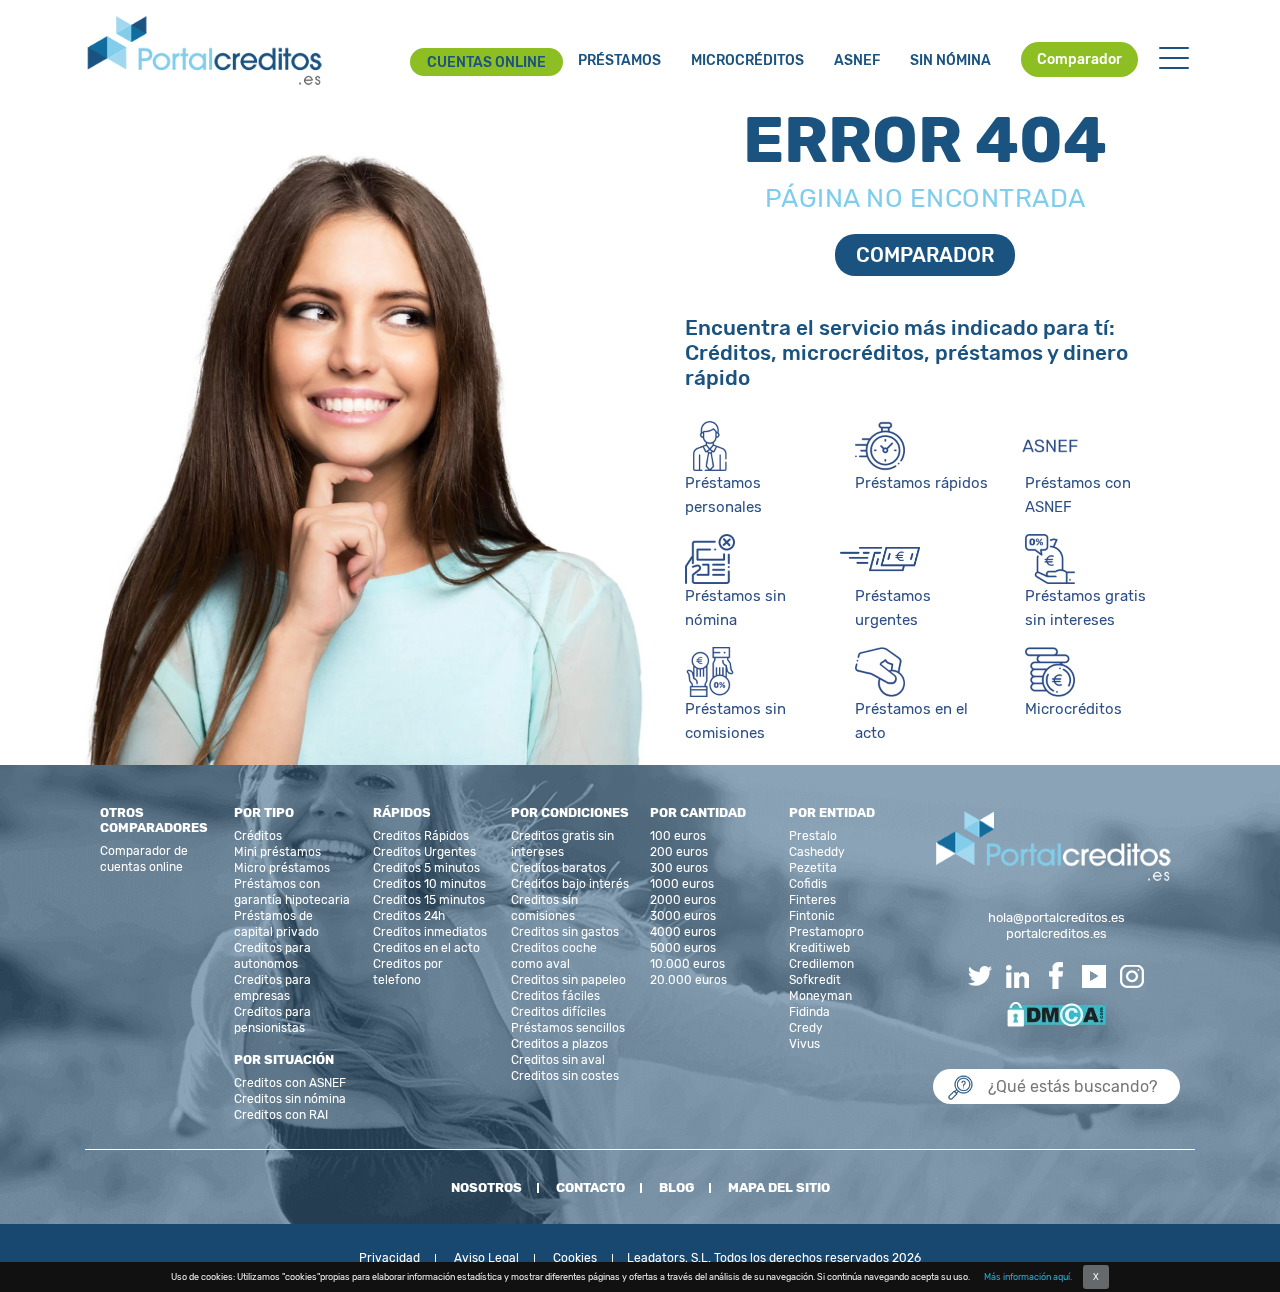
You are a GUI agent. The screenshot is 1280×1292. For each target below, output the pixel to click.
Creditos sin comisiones (544, 908)
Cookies (575, 1258)
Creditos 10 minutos (429, 884)
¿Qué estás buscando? (1017, 1048)
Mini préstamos (277, 852)
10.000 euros (687, 964)
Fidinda (809, 1012)
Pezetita (813, 868)
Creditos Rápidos (421, 836)
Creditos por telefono (408, 972)
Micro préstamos (282, 868)
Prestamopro (826, 932)
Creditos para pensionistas (272, 1020)
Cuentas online (486, 62)
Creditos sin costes (565, 1076)
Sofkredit (815, 980)
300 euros (679, 868)
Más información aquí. (1028, 1277)
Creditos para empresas (272, 988)
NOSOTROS (486, 1187)
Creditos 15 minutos (429, 900)
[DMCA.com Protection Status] (1056, 1012)
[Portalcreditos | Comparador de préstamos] (205, 52)
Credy (806, 1028)
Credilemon (821, 964)
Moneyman (820, 996)
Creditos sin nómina (290, 1099)
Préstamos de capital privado (276, 924)
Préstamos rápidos (921, 483)
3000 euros (683, 916)
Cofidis (808, 884)
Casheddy (817, 852)
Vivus (804, 1044)
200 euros (679, 852)
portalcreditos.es (1056, 933)
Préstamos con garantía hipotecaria (292, 892)
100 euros (678, 836)
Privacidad (389, 1258)
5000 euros (683, 948)
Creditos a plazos (559, 1044)
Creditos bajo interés (570, 884)
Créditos (258, 836)
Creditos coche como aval (554, 956)
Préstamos (619, 60)
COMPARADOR (925, 255)
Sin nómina (950, 60)
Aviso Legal (486, 1258)
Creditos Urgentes (424, 852)
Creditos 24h (409, 916)
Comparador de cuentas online (144, 859)
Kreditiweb (819, 948)
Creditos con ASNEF (290, 1083)
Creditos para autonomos (272, 956)
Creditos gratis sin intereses (562, 844)
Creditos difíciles (558, 1012)
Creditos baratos (558, 868)
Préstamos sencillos (568, 1028)
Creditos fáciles (555, 996)
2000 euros (683, 900)
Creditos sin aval (558, 1060)
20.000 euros (688, 980)
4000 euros (683, 932)
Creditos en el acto (426, 948)
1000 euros (682, 884)
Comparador (1079, 59)
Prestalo (813, 836)
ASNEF (857, 60)
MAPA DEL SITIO (779, 1187)
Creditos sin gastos (565, 932)
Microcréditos (747, 60)
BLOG (676, 1187)
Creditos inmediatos (430, 932)
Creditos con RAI (281, 1115)
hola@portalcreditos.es (1056, 917)
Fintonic (812, 916)
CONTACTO (590, 1187)
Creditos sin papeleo (568, 980)
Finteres (812, 900)
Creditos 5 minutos (426, 868)
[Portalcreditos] (1054, 847)
